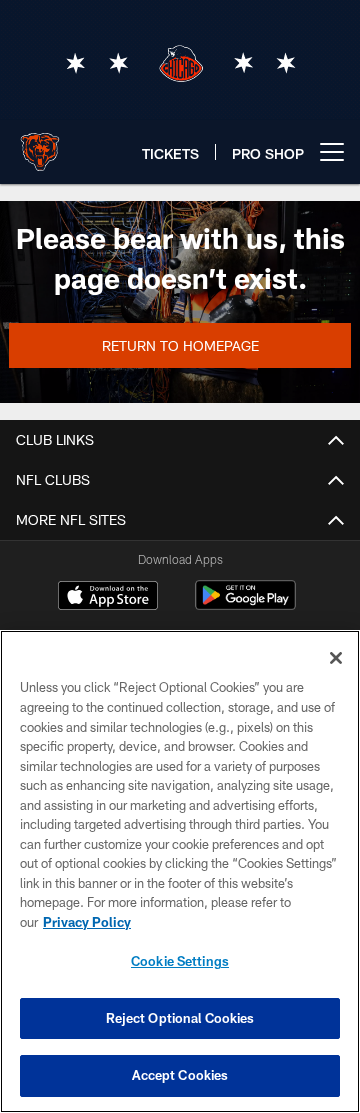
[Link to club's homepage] (40, 144)
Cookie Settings (180, 961)
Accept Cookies (180, 1075)
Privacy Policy (87, 922)
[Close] (336, 658)
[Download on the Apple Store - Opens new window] (108, 598)
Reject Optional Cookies (180, 1018)
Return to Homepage (180, 345)
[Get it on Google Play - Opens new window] (245, 605)
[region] (180, 871)
